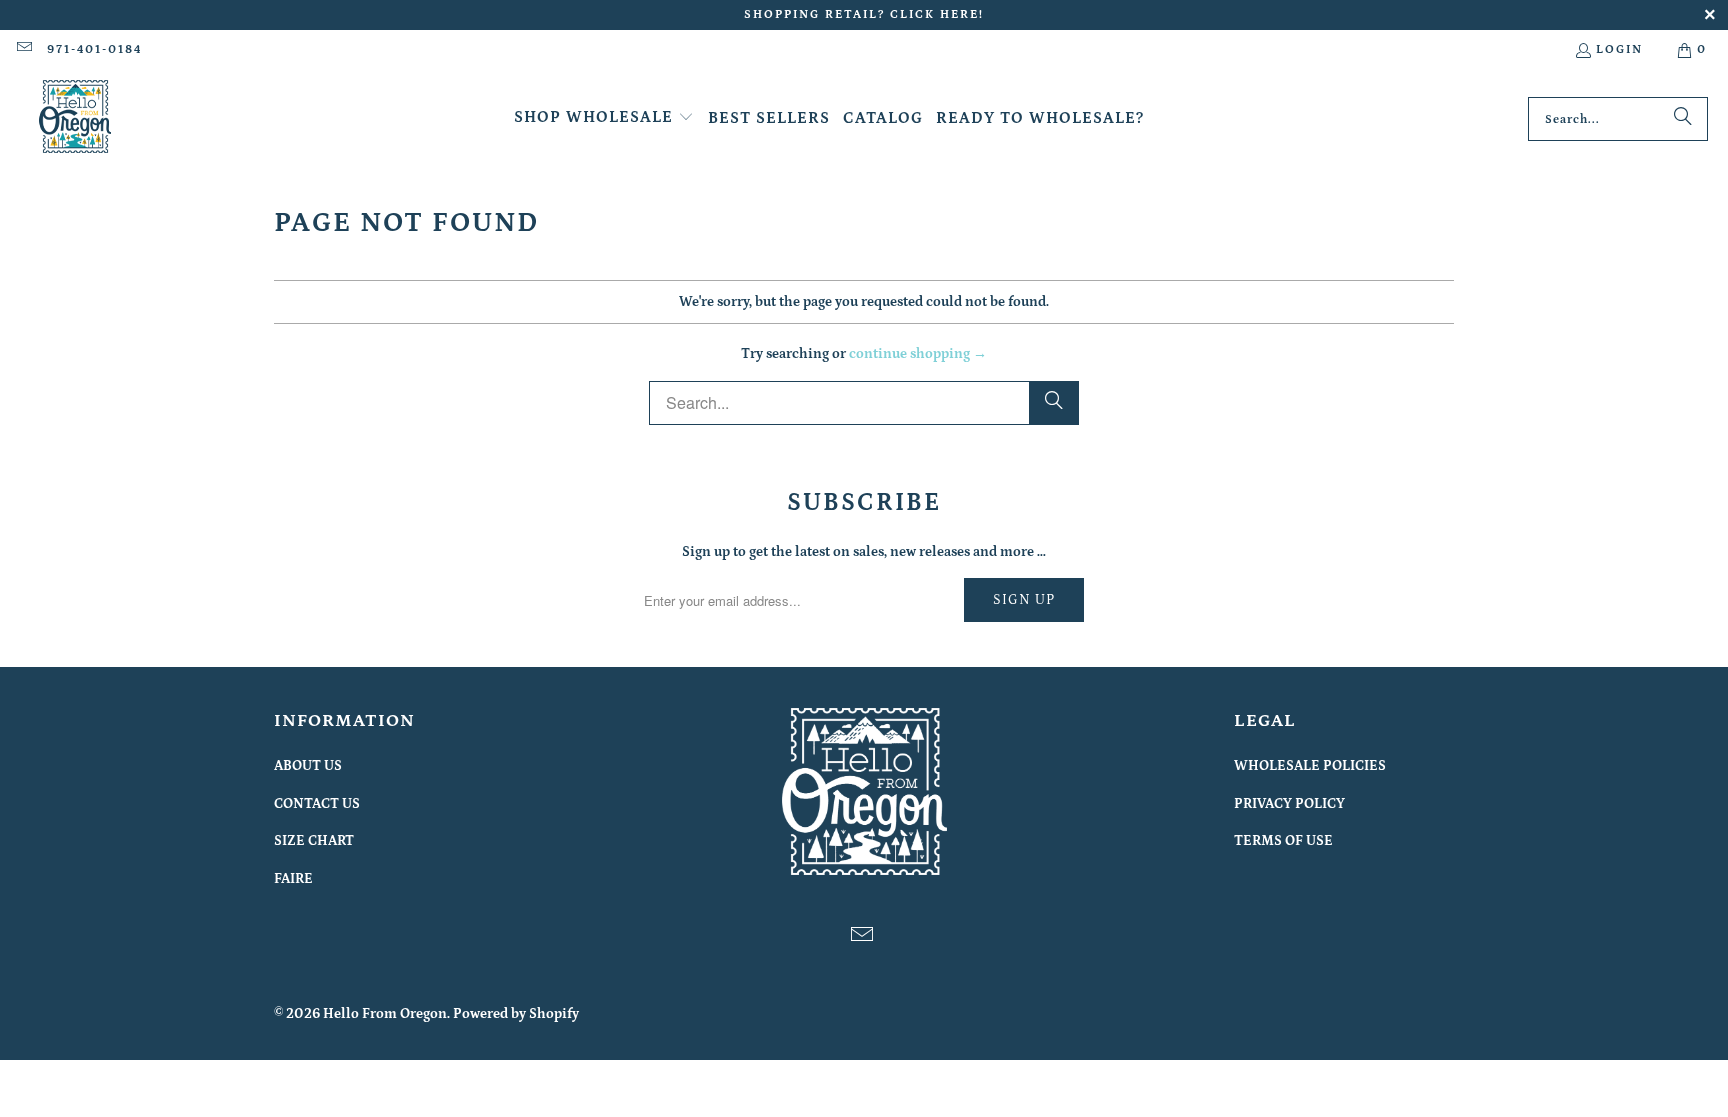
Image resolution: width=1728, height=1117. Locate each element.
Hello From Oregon (385, 1014)
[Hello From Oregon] (75, 119)
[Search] (1683, 119)
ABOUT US (308, 766)
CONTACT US (317, 804)
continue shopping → (918, 354)
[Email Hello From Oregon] (23, 49)
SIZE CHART (314, 841)
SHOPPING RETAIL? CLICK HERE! (864, 14)
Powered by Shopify (516, 1014)
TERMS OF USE (1283, 841)
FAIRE (293, 879)
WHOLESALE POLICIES (1310, 766)
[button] (604, 118)
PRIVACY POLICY (1289, 804)
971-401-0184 (94, 49)
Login (1619, 49)
